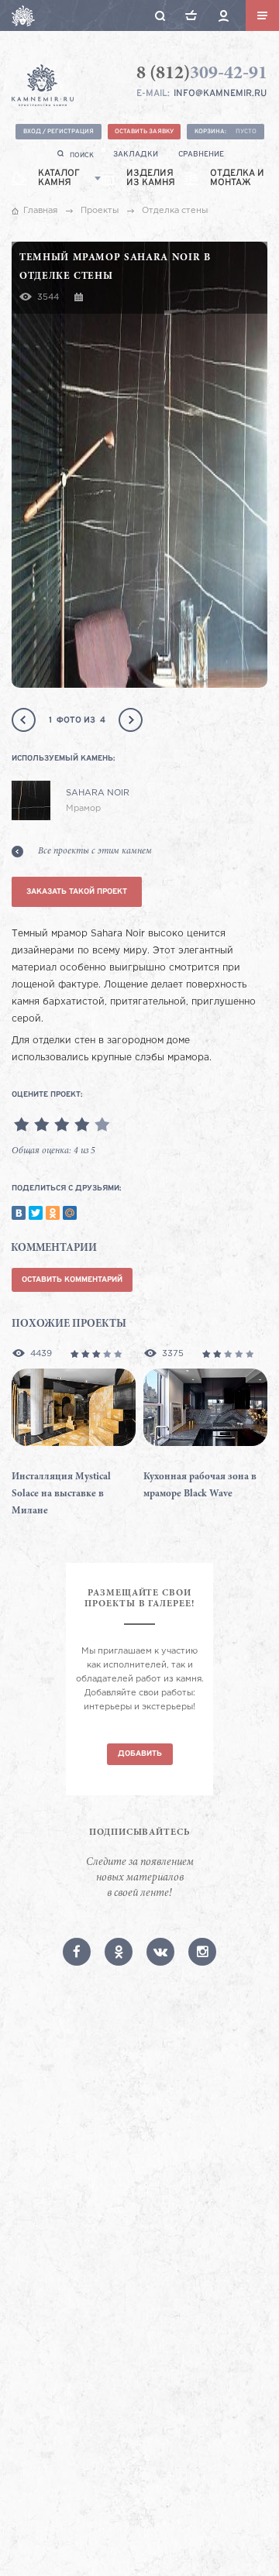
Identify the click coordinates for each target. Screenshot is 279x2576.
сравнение (201, 155)
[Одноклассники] (53, 1213)
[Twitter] (36, 1213)
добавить (140, 1754)
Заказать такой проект (77, 892)
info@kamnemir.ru (220, 94)
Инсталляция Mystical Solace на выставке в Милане (61, 1494)
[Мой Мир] (70, 1213)
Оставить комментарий (72, 1280)
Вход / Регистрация (59, 132)
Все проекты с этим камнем (95, 851)
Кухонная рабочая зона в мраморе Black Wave (200, 1486)
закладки (136, 155)
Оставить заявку (144, 132)
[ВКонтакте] (19, 1213)
